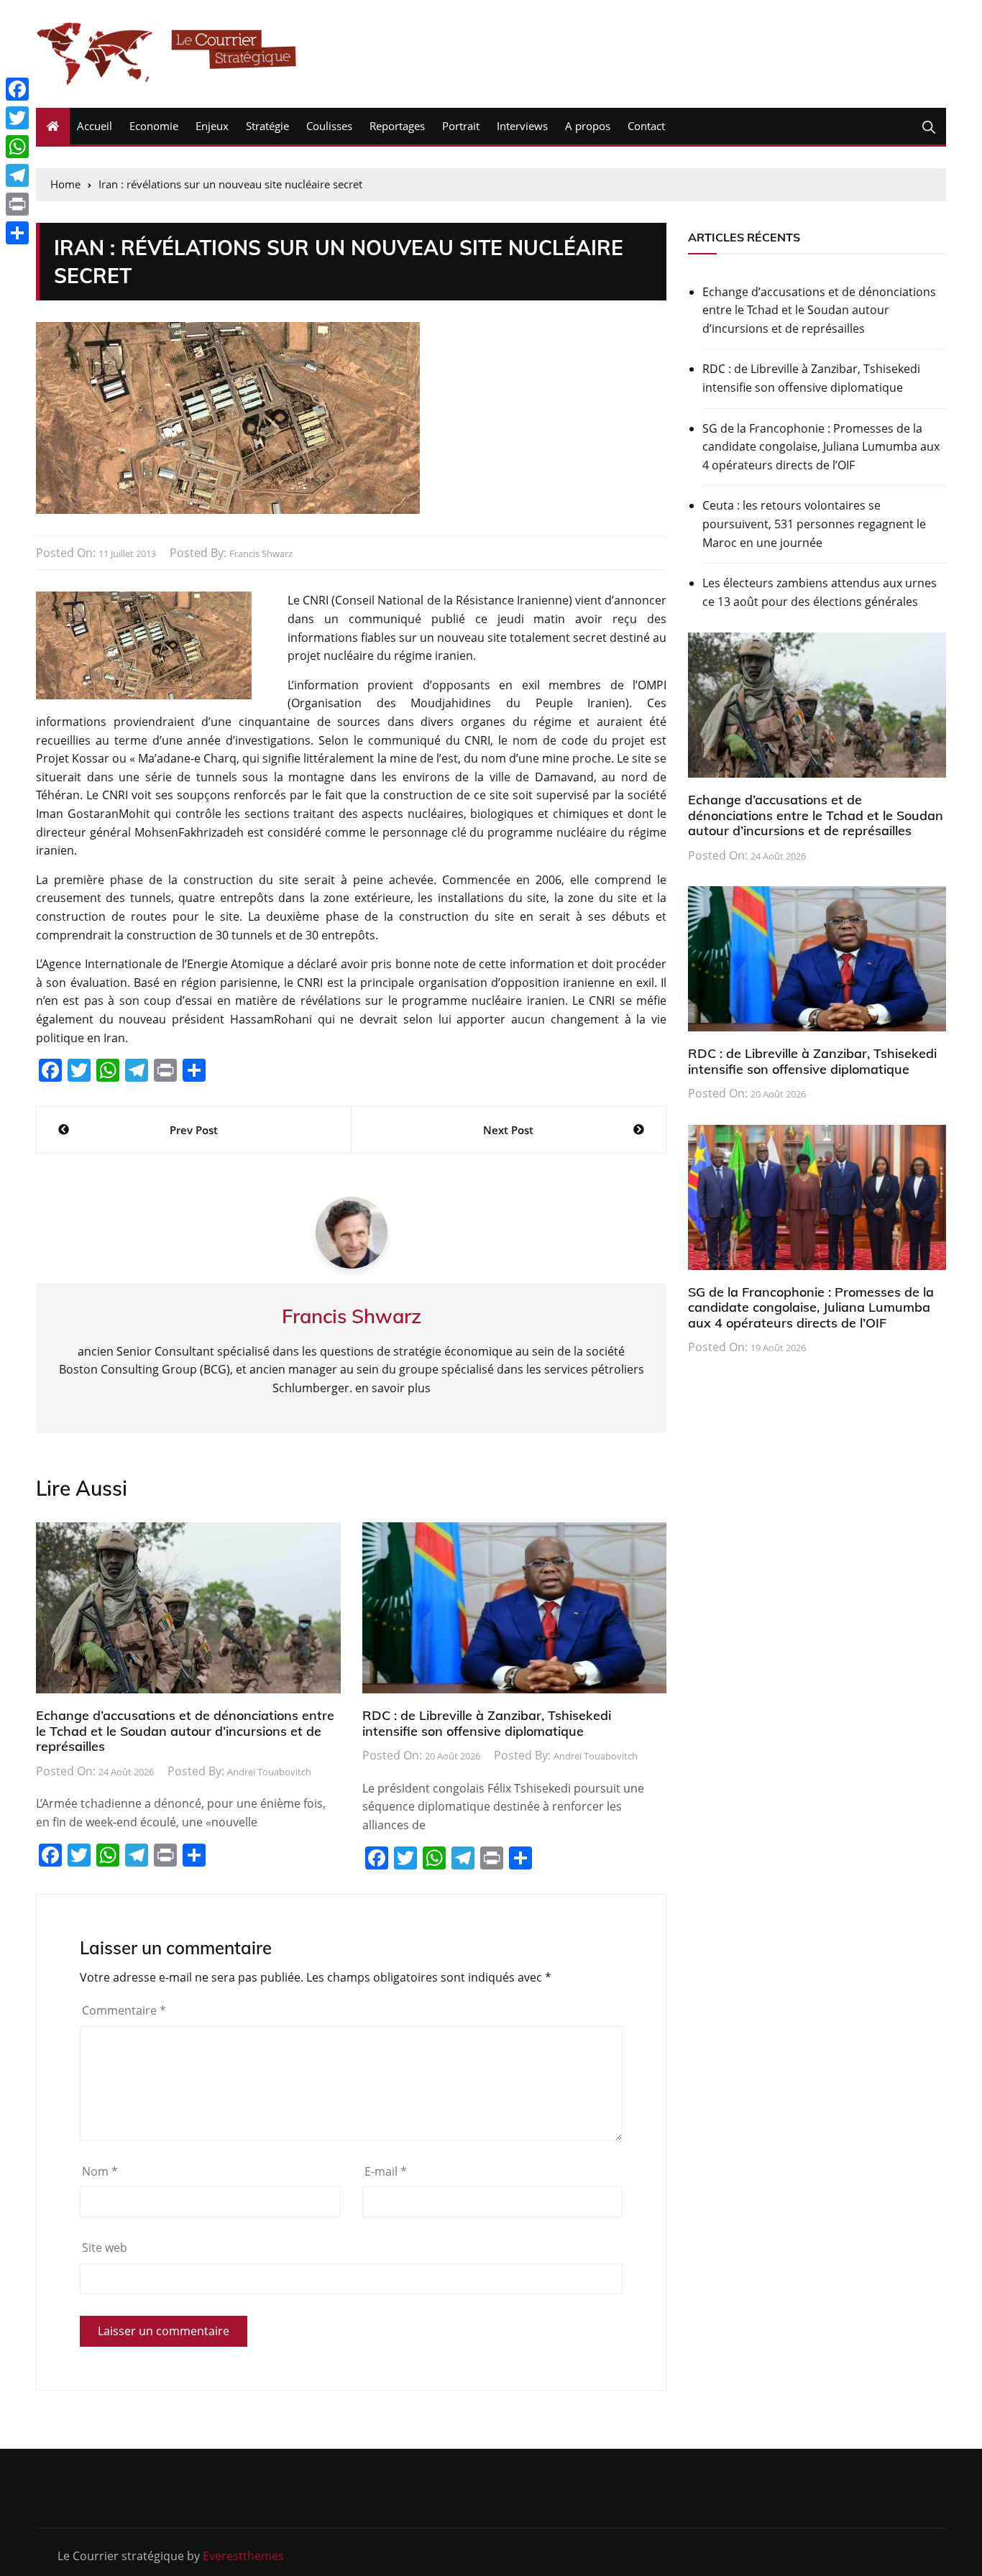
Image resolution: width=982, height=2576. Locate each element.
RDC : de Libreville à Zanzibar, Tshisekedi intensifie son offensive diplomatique (487, 1723)
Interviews (522, 126)
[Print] (17, 204)
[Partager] (17, 233)
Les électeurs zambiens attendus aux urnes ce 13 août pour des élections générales (820, 592)
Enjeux (212, 126)
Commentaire (124, 2010)
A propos (588, 126)
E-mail (386, 2171)
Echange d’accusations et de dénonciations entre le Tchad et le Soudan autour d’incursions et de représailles (185, 1731)
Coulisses (329, 126)
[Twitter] (17, 118)
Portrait (461, 126)
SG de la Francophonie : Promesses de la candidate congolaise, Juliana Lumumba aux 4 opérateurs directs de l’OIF (821, 447)
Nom (100, 2171)
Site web (105, 2248)
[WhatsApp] (17, 147)
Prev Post (194, 1130)
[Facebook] (17, 89)
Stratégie (267, 126)
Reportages (397, 126)
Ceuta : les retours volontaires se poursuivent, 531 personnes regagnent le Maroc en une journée (814, 524)
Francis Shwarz (261, 553)
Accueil (95, 126)
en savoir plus (393, 1388)
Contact (646, 126)
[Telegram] (17, 175)
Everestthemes (243, 2556)
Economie (154, 126)
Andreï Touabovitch (269, 1772)
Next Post (508, 1130)
